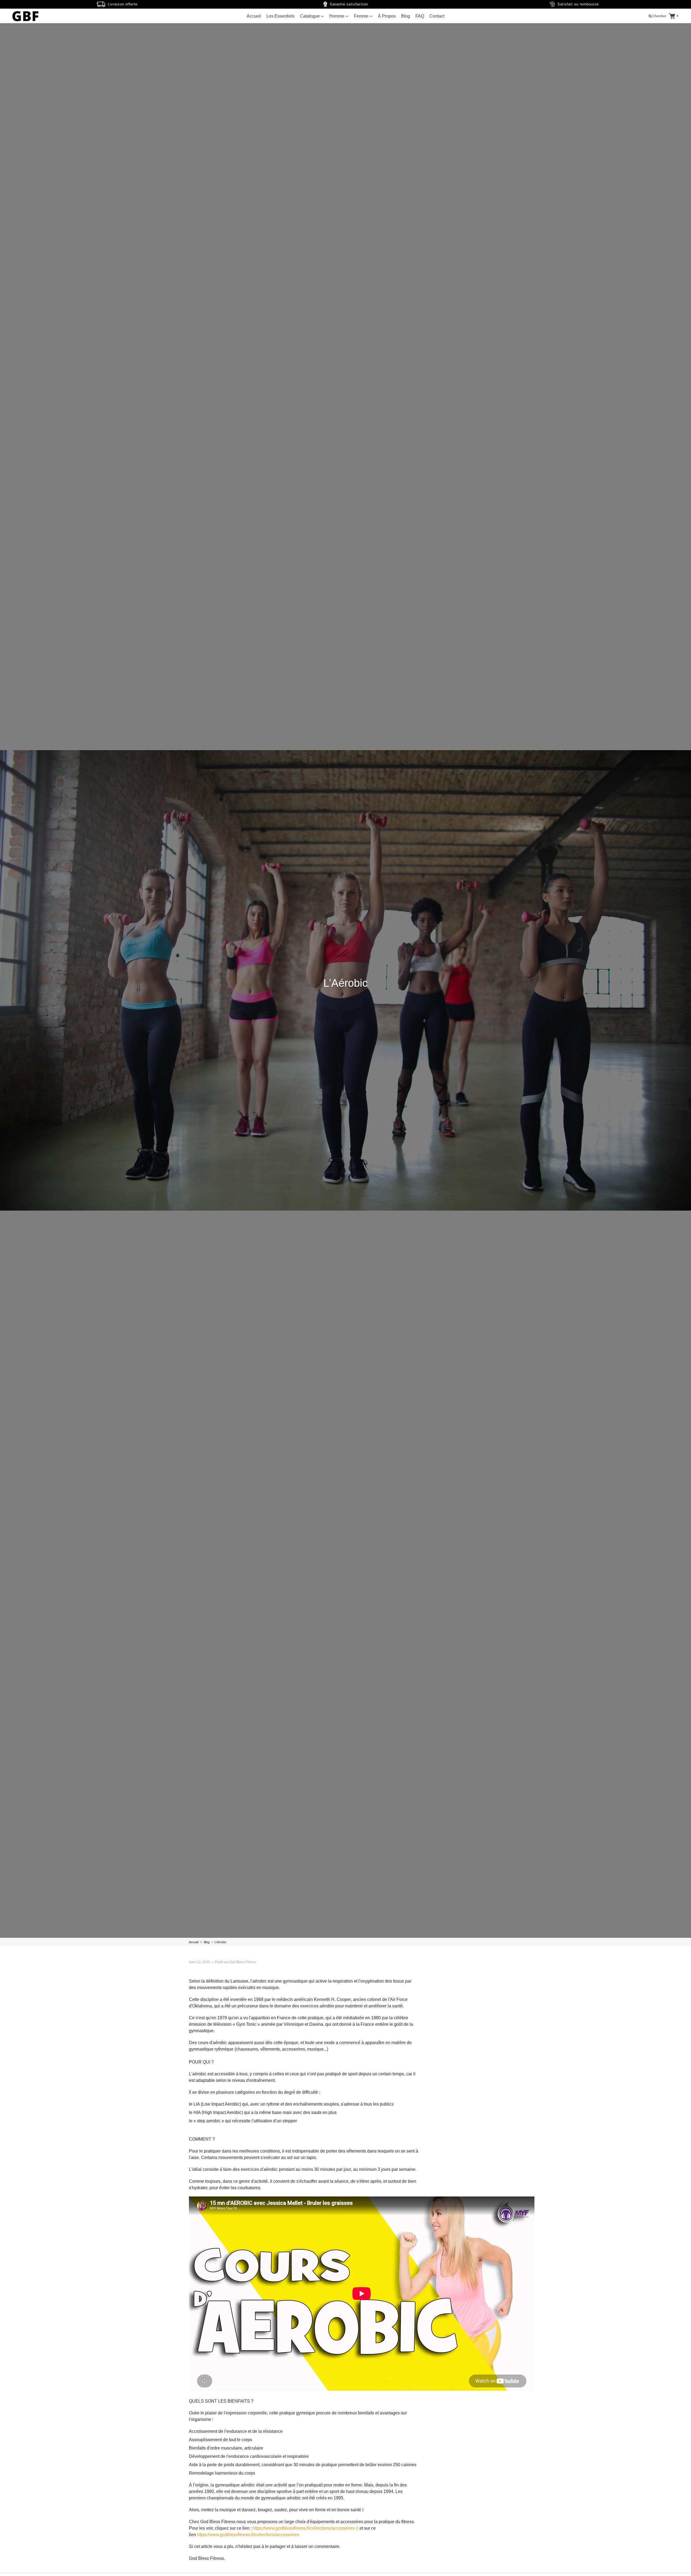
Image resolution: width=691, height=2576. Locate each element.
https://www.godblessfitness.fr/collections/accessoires (248, 2535)
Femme (362, 16)
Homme (337, 16)
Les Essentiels (280, 16)
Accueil (254, 16)
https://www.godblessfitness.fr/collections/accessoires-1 (306, 2528)
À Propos (387, 16)
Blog (406, 16)
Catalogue (310, 16)
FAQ (420, 16)
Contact (437, 16)
